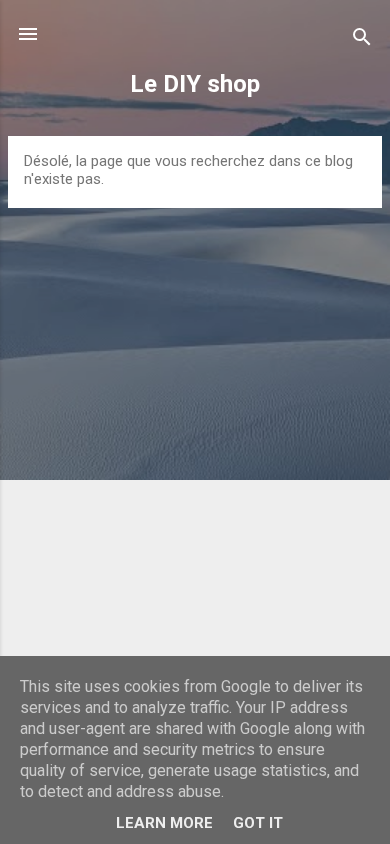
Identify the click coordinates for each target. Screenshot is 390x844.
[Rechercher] (362, 40)
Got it (258, 823)
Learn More (164, 823)
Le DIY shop (195, 84)
